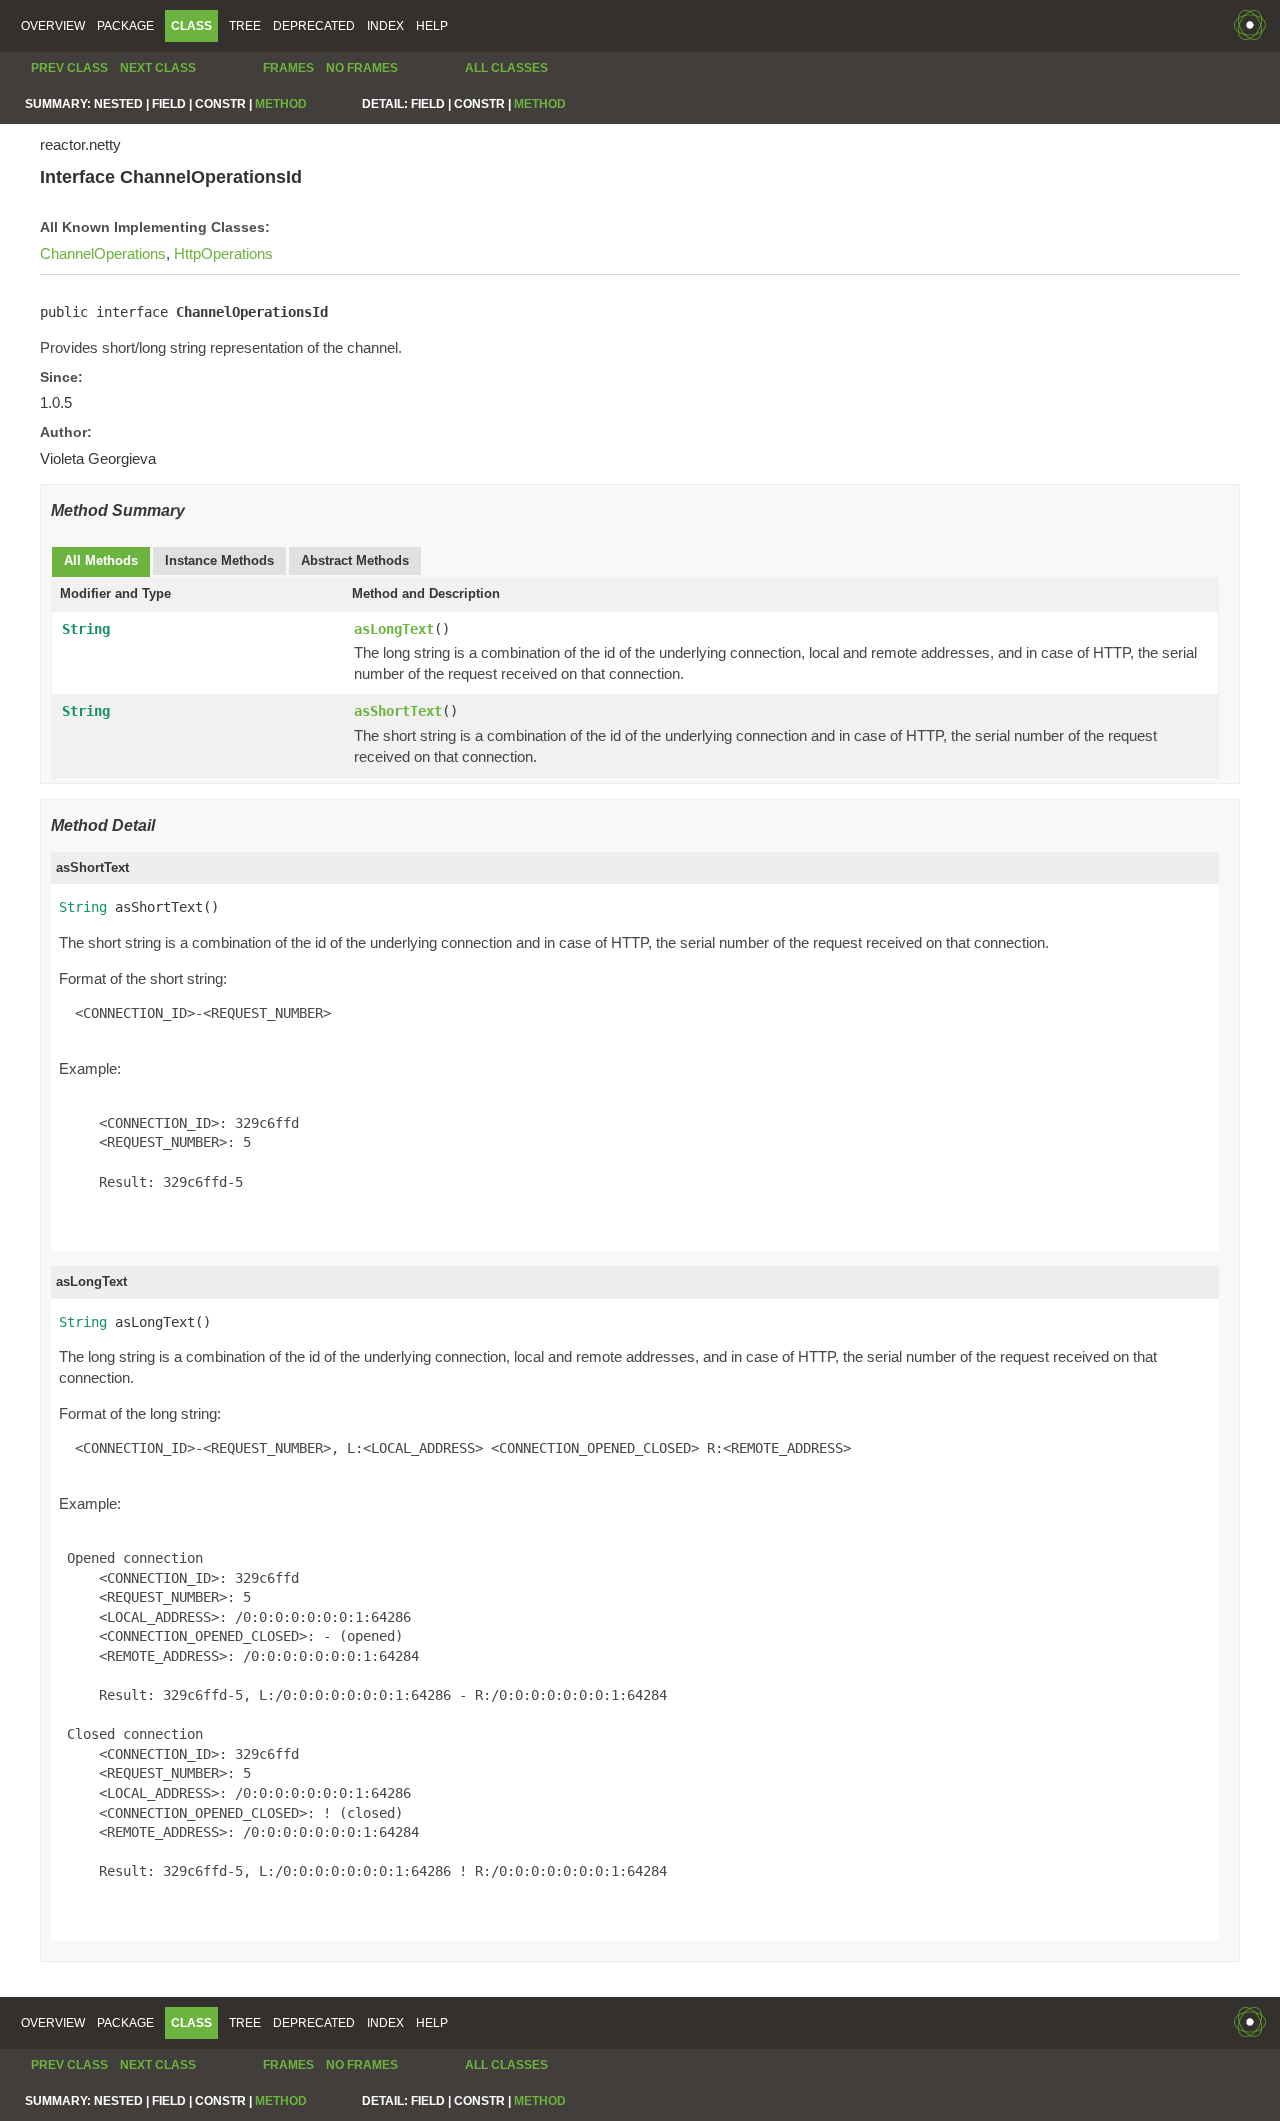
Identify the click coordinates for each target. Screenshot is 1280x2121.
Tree (245, 26)
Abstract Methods (355, 560)
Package (125, 26)
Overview (53, 26)
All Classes (506, 68)
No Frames (362, 68)
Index (385, 26)
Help (432, 26)
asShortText (398, 711)
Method (281, 104)
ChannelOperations (103, 253)
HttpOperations (223, 253)
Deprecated (314, 26)
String (86, 629)
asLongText (394, 629)
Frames (288, 68)
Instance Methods (219, 560)
